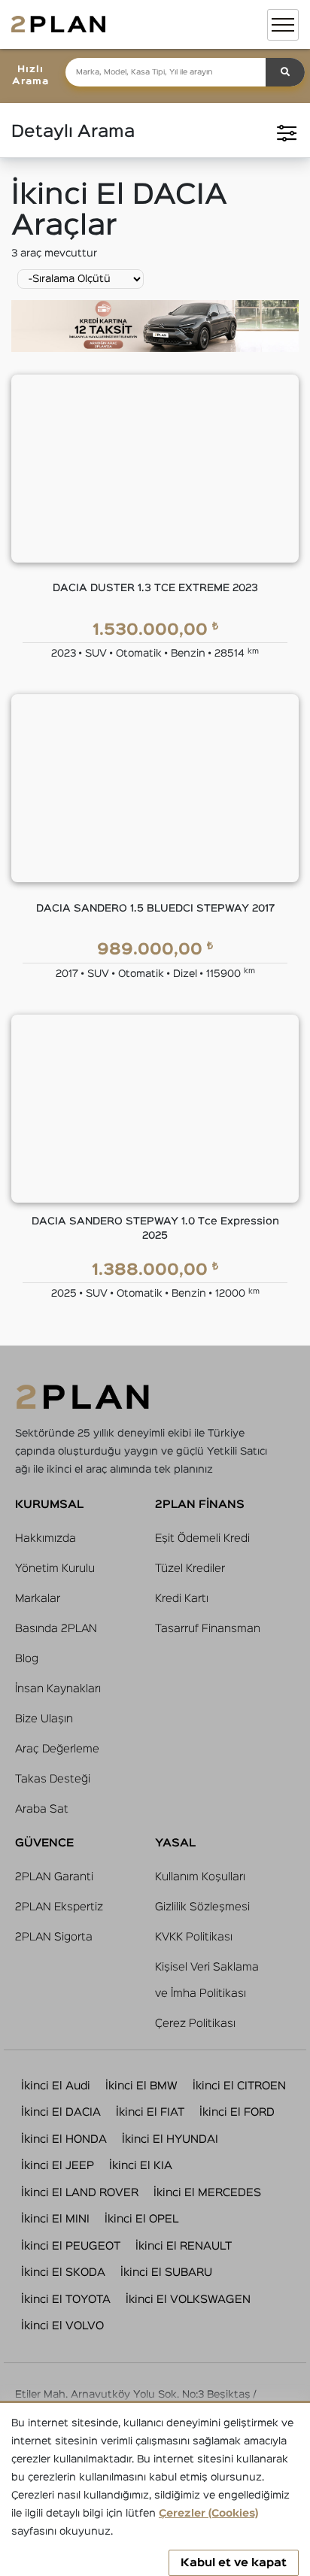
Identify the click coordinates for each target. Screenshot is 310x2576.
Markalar (38, 1599)
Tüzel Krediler (190, 1569)
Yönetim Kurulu (55, 1569)
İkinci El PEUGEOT (71, 2246)
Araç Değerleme (57, 1749)
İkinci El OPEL (141, 2219)
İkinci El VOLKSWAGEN (188, 2300)
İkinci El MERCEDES (207, 2193)
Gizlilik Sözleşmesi (202, 1907)
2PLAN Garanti (54, 1877)
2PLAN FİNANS (200, 1505)
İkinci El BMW (141, 2086)
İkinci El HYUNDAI (170, 2139)
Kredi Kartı (182, 1599)
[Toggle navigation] (283, 25)
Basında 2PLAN (56, 1629)
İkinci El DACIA (61, 2112)
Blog (27, 1659)
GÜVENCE (44, 1843)
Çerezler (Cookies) (208, 2514)
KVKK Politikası (194, 1937)
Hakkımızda (46, 1538)
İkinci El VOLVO (62, 2326)
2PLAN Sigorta (54, 1937)
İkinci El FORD (237, 2112)
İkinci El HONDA (64, 2139)
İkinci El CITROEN (239, 2086)
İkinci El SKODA (63, 2273)
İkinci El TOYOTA (66, 2300)
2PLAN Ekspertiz (59, 1907)
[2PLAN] (58, 24)
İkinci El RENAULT (184, 2246)
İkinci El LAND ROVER (80, 2193)
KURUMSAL (49, 1505)
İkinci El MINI (55, 2219)
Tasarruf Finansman (208, 1629)
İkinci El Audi (56, 2086)
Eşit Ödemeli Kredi (202, 1538)
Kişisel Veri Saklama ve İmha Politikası (207, 1980)
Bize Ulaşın (44, 1719)
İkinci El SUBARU (166, 2273)
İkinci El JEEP (58, 2166)
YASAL (175, 1843)
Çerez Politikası (195, 2024)
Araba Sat (42, 1809)
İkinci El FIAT (150, 2112)
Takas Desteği (53, 1779)
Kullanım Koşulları (200, 1877)
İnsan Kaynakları (58, 1689)
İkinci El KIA (141, 2166)
